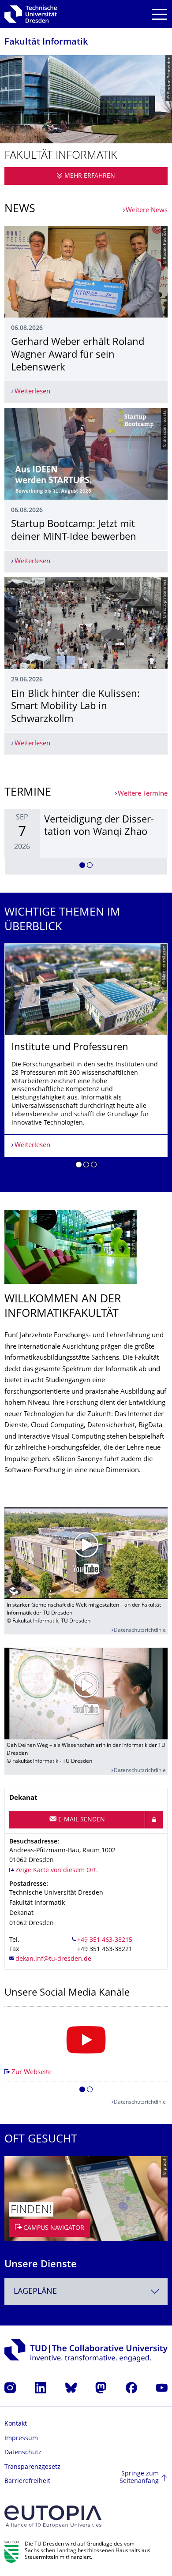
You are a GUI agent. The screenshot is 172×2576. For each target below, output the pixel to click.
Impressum (21, 2439)
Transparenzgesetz (32, 2467)
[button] (82, 867)
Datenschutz (23, 2453)
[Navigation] (159, 14)
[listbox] (86, 842)
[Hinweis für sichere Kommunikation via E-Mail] (154, 1820)
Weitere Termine (143, 794)
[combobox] (86, 2292)
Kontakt (16, 2424)
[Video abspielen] (86, 1553)
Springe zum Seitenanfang (139, 2478)
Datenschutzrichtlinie (140, 1631)
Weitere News (147, 211)
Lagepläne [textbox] (35, 2292)
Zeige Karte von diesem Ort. (57, 1871)
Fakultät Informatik (46, 43)
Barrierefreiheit (27, 2481)
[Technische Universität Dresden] (31, 14)
